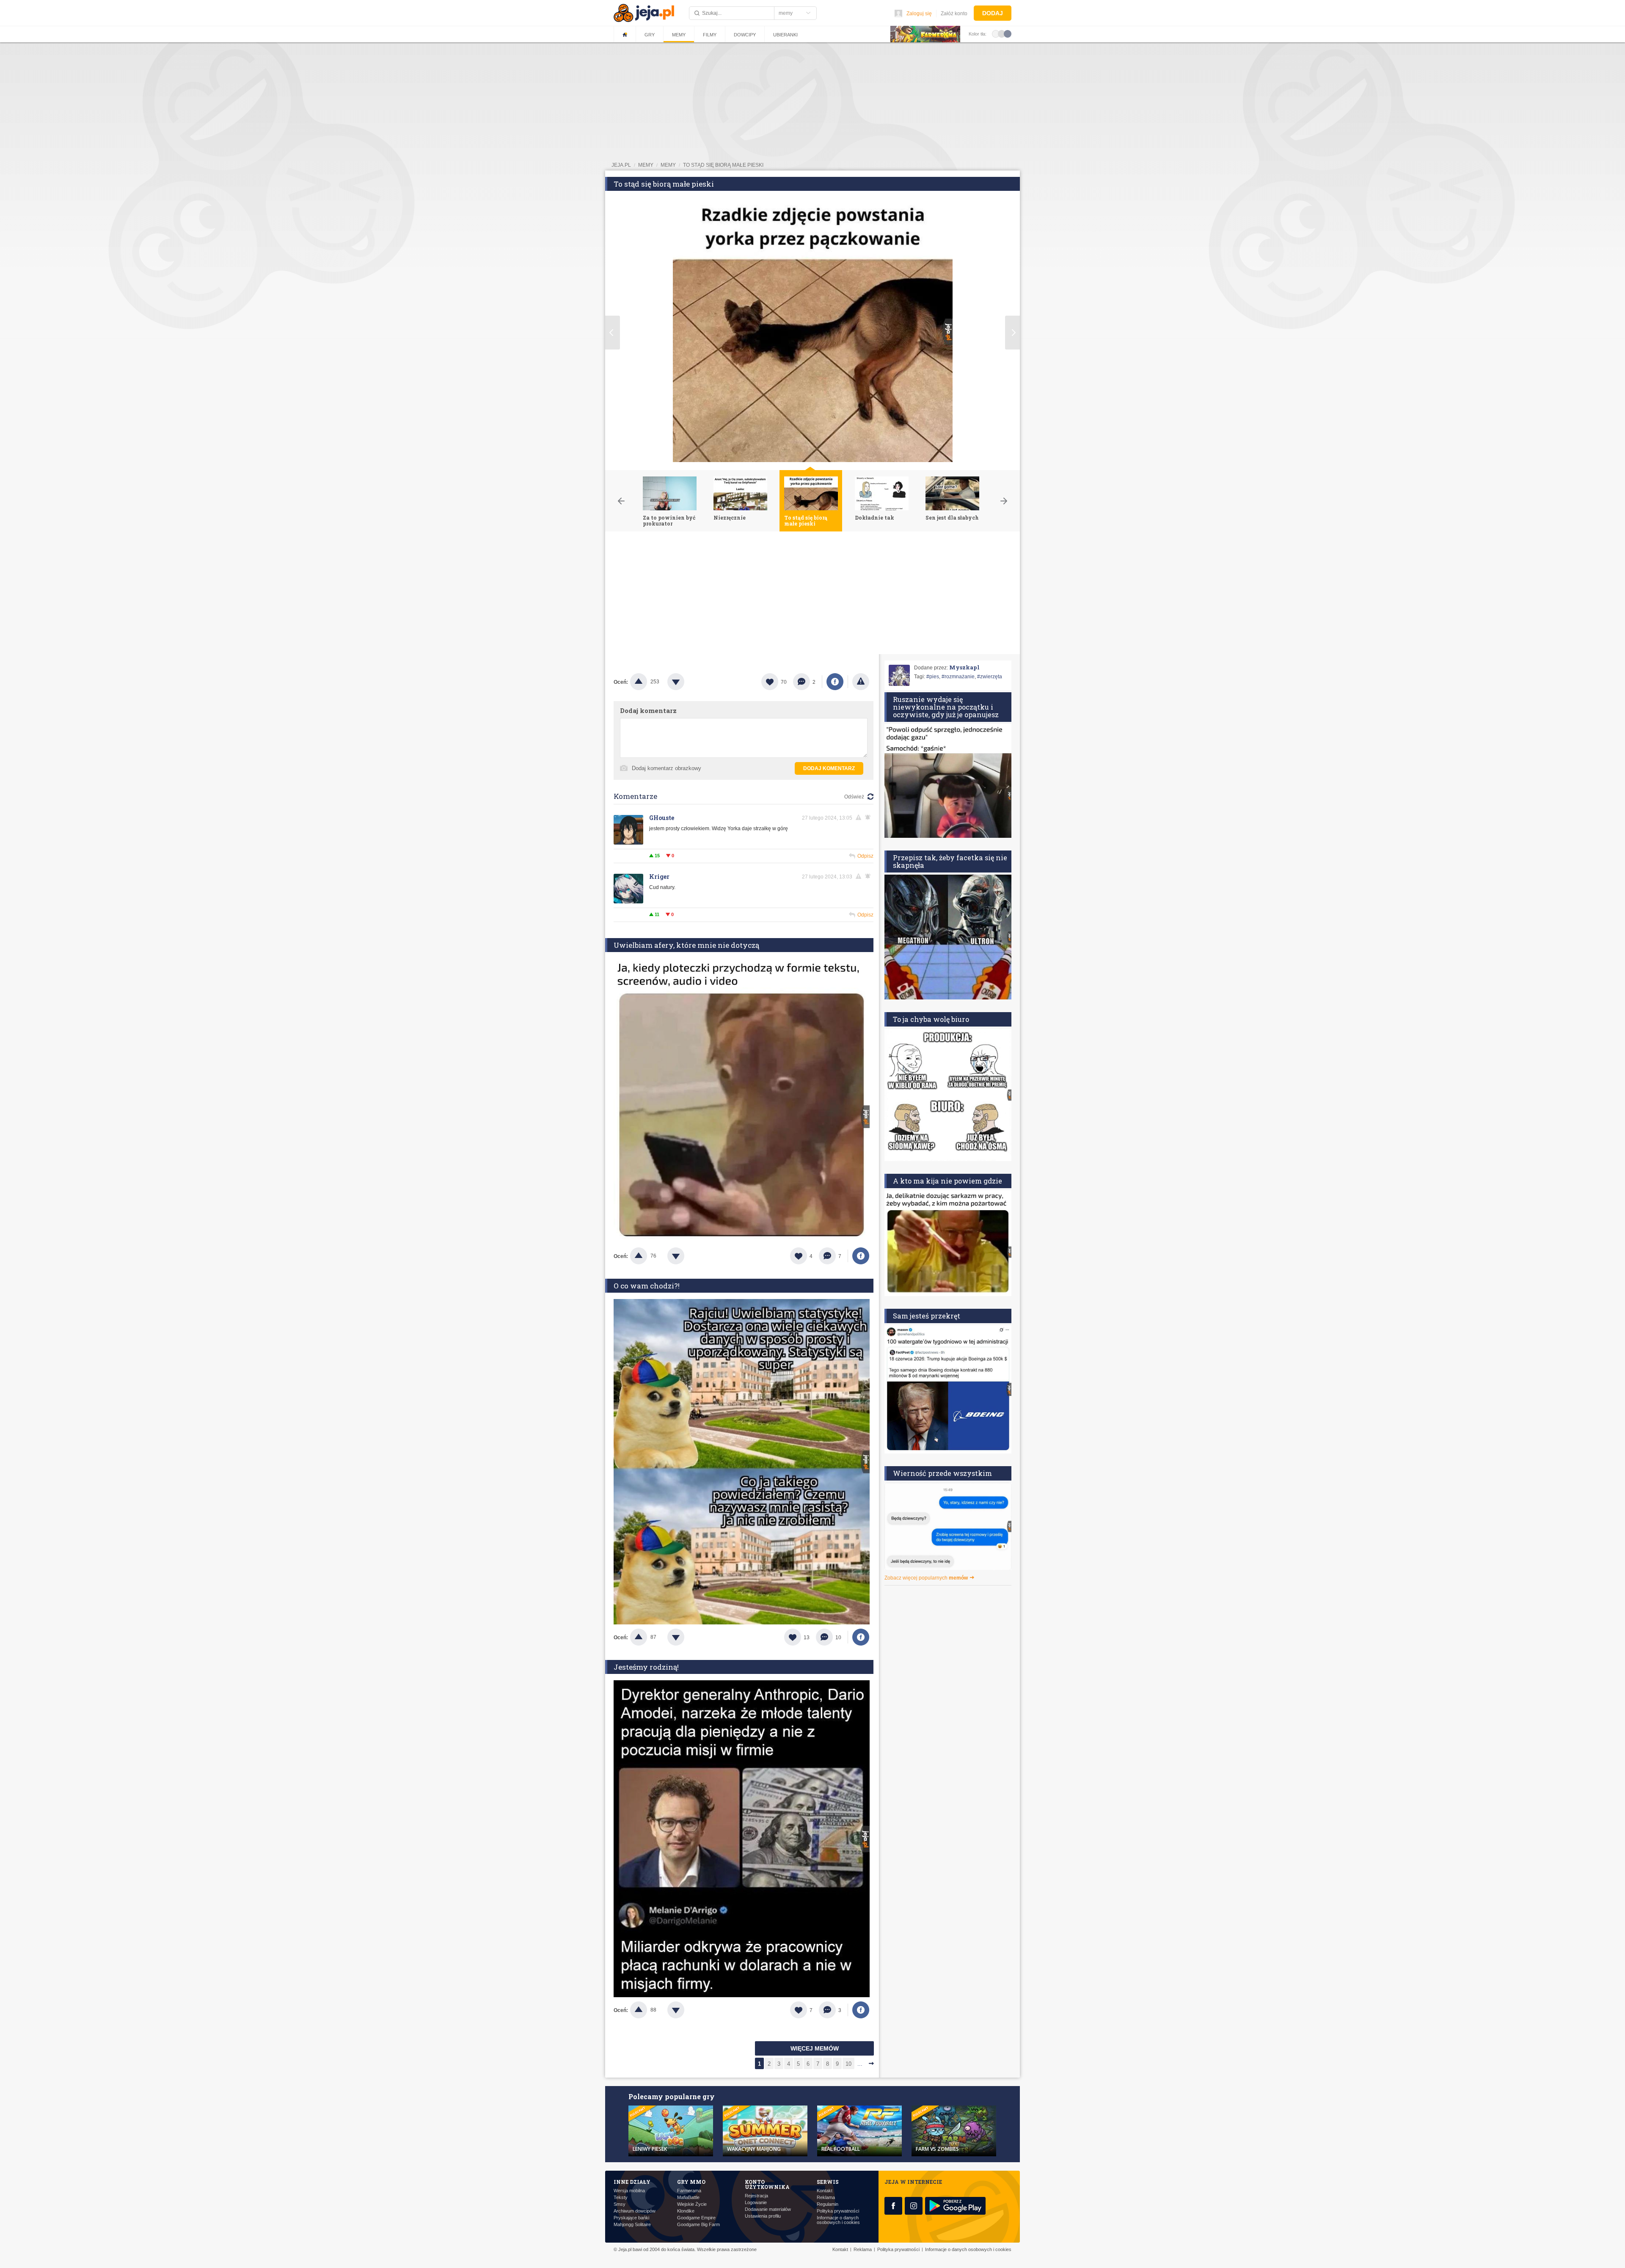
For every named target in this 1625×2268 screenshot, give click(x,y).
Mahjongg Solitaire (632, 2225)
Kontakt (825, 2191)
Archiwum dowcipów (635, 2211)
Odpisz (865, 856)
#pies (933, 677)
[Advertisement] (812, 595)
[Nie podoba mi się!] (686, 682)
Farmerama (689, 2191)
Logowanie (756, 2203)
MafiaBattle (688, 2198)
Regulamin (828, 2204)
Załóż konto (954, 14)
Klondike (686, 2211)
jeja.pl (621, 165)
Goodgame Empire (696, 2218)
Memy (679, 35)
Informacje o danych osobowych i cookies (838, 2220)
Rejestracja (756, 2196)
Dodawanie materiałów (768, 2209)
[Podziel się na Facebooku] (835, 682)
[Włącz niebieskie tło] (1008, 33)
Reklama (826, 2198)
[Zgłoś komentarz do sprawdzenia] (860, 817)
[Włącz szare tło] (1002, 33)
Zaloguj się (919, 14)
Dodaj (993, 13)
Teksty (621, 2198)
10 (848, 2064)
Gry (650, 35)
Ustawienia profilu (763, 2216)
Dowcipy (745, 35)
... (860, 2064)
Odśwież (854, 797)
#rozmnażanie (958, 677)
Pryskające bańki (631, 2218)
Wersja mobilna (629, 2191)
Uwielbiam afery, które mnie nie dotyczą (686, 945)
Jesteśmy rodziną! (646, 1667)
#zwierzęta (990, 677)
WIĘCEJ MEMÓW (815, 2048)
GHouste (662, 818)
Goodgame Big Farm (698, 2225)
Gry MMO (691, 2182)
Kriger (659, 877)
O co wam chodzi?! (647, 1286)
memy (646, 165)
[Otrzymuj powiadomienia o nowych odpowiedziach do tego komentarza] (869, 817)
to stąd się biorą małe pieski (723, 165)
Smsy (620, 2204)
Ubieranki (785, 35)
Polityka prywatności (838, 2211)
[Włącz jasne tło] (996, 33)
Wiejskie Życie (692, 2204)
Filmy (710, 35)
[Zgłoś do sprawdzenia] (861, 682)
